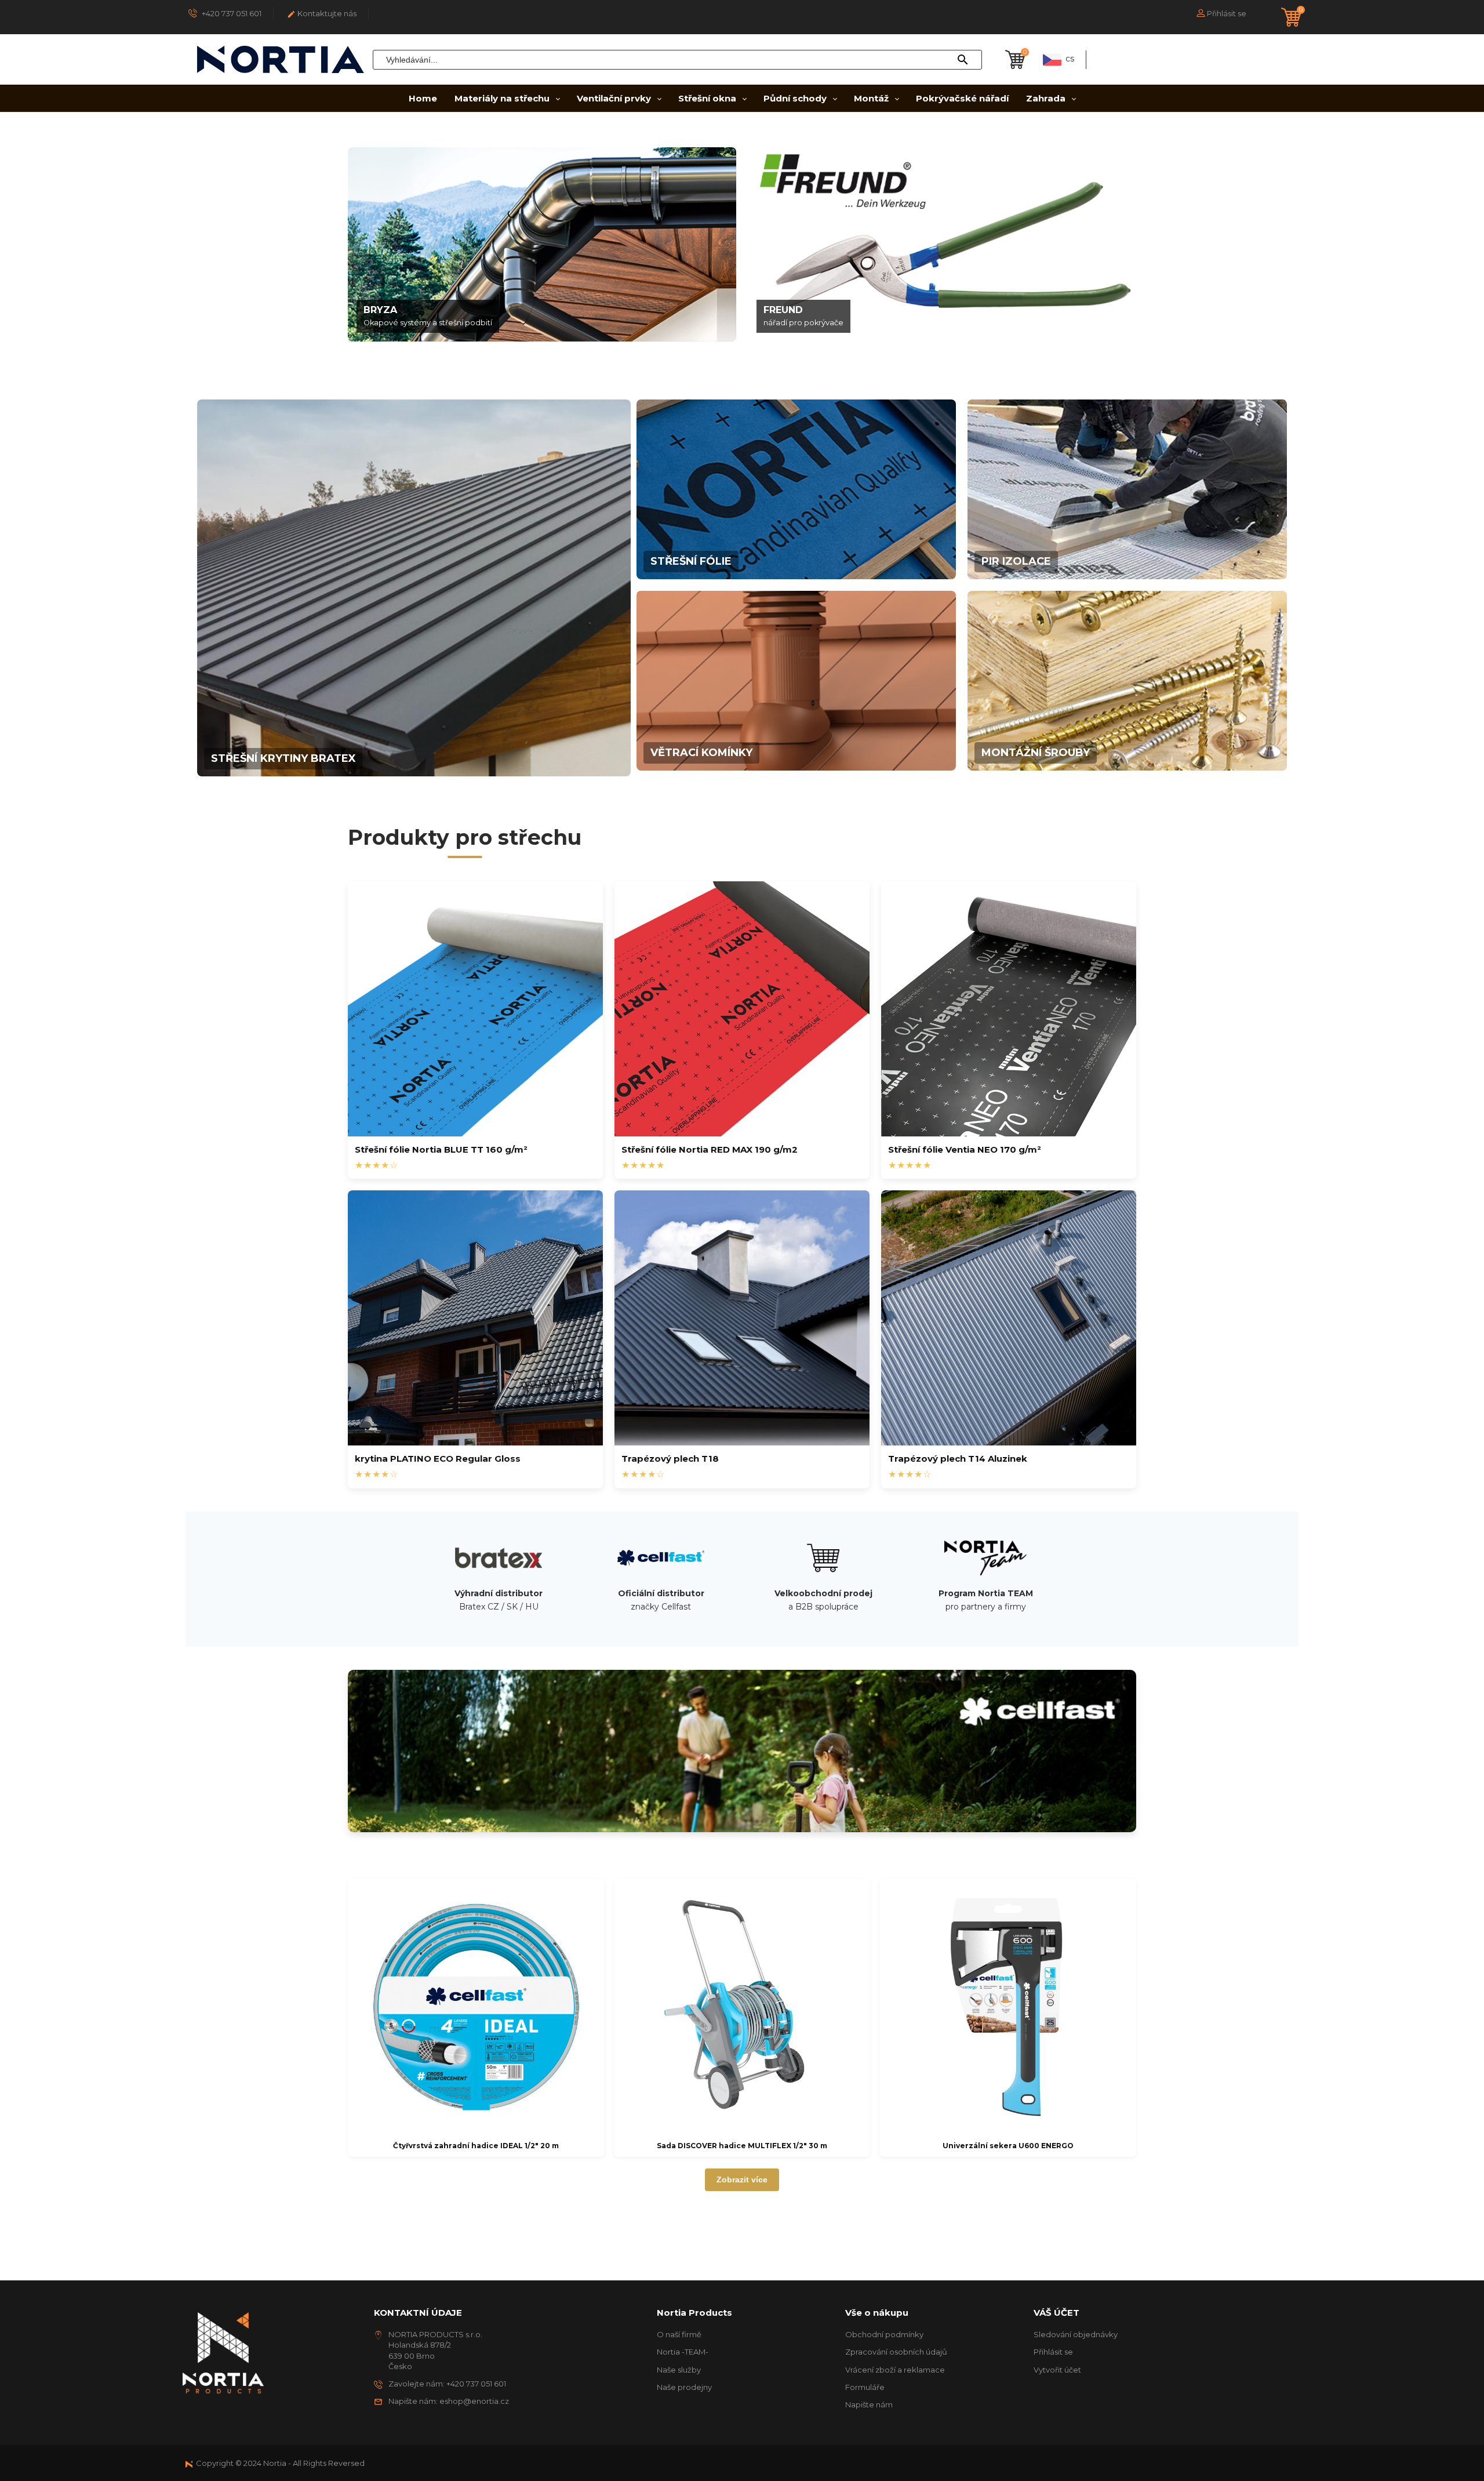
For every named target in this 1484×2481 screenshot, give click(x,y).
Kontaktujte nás (322, 14)
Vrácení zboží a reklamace (895, 2370)
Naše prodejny (684, 2387)
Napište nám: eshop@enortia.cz (449, 2401)
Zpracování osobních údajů (896, 2352)
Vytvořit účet (1057, 2370)
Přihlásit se (1053, 2352)
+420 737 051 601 (231, 13)
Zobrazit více (742, 2179)
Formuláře (865, 2387)
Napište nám (869, 2404)
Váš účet (1056, 2313)
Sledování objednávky (1076, 2334)
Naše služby (679, 2370)
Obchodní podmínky (884, 2334)
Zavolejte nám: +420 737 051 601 (447, 2384)
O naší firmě (679, 2334)
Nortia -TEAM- (683, 2352)
